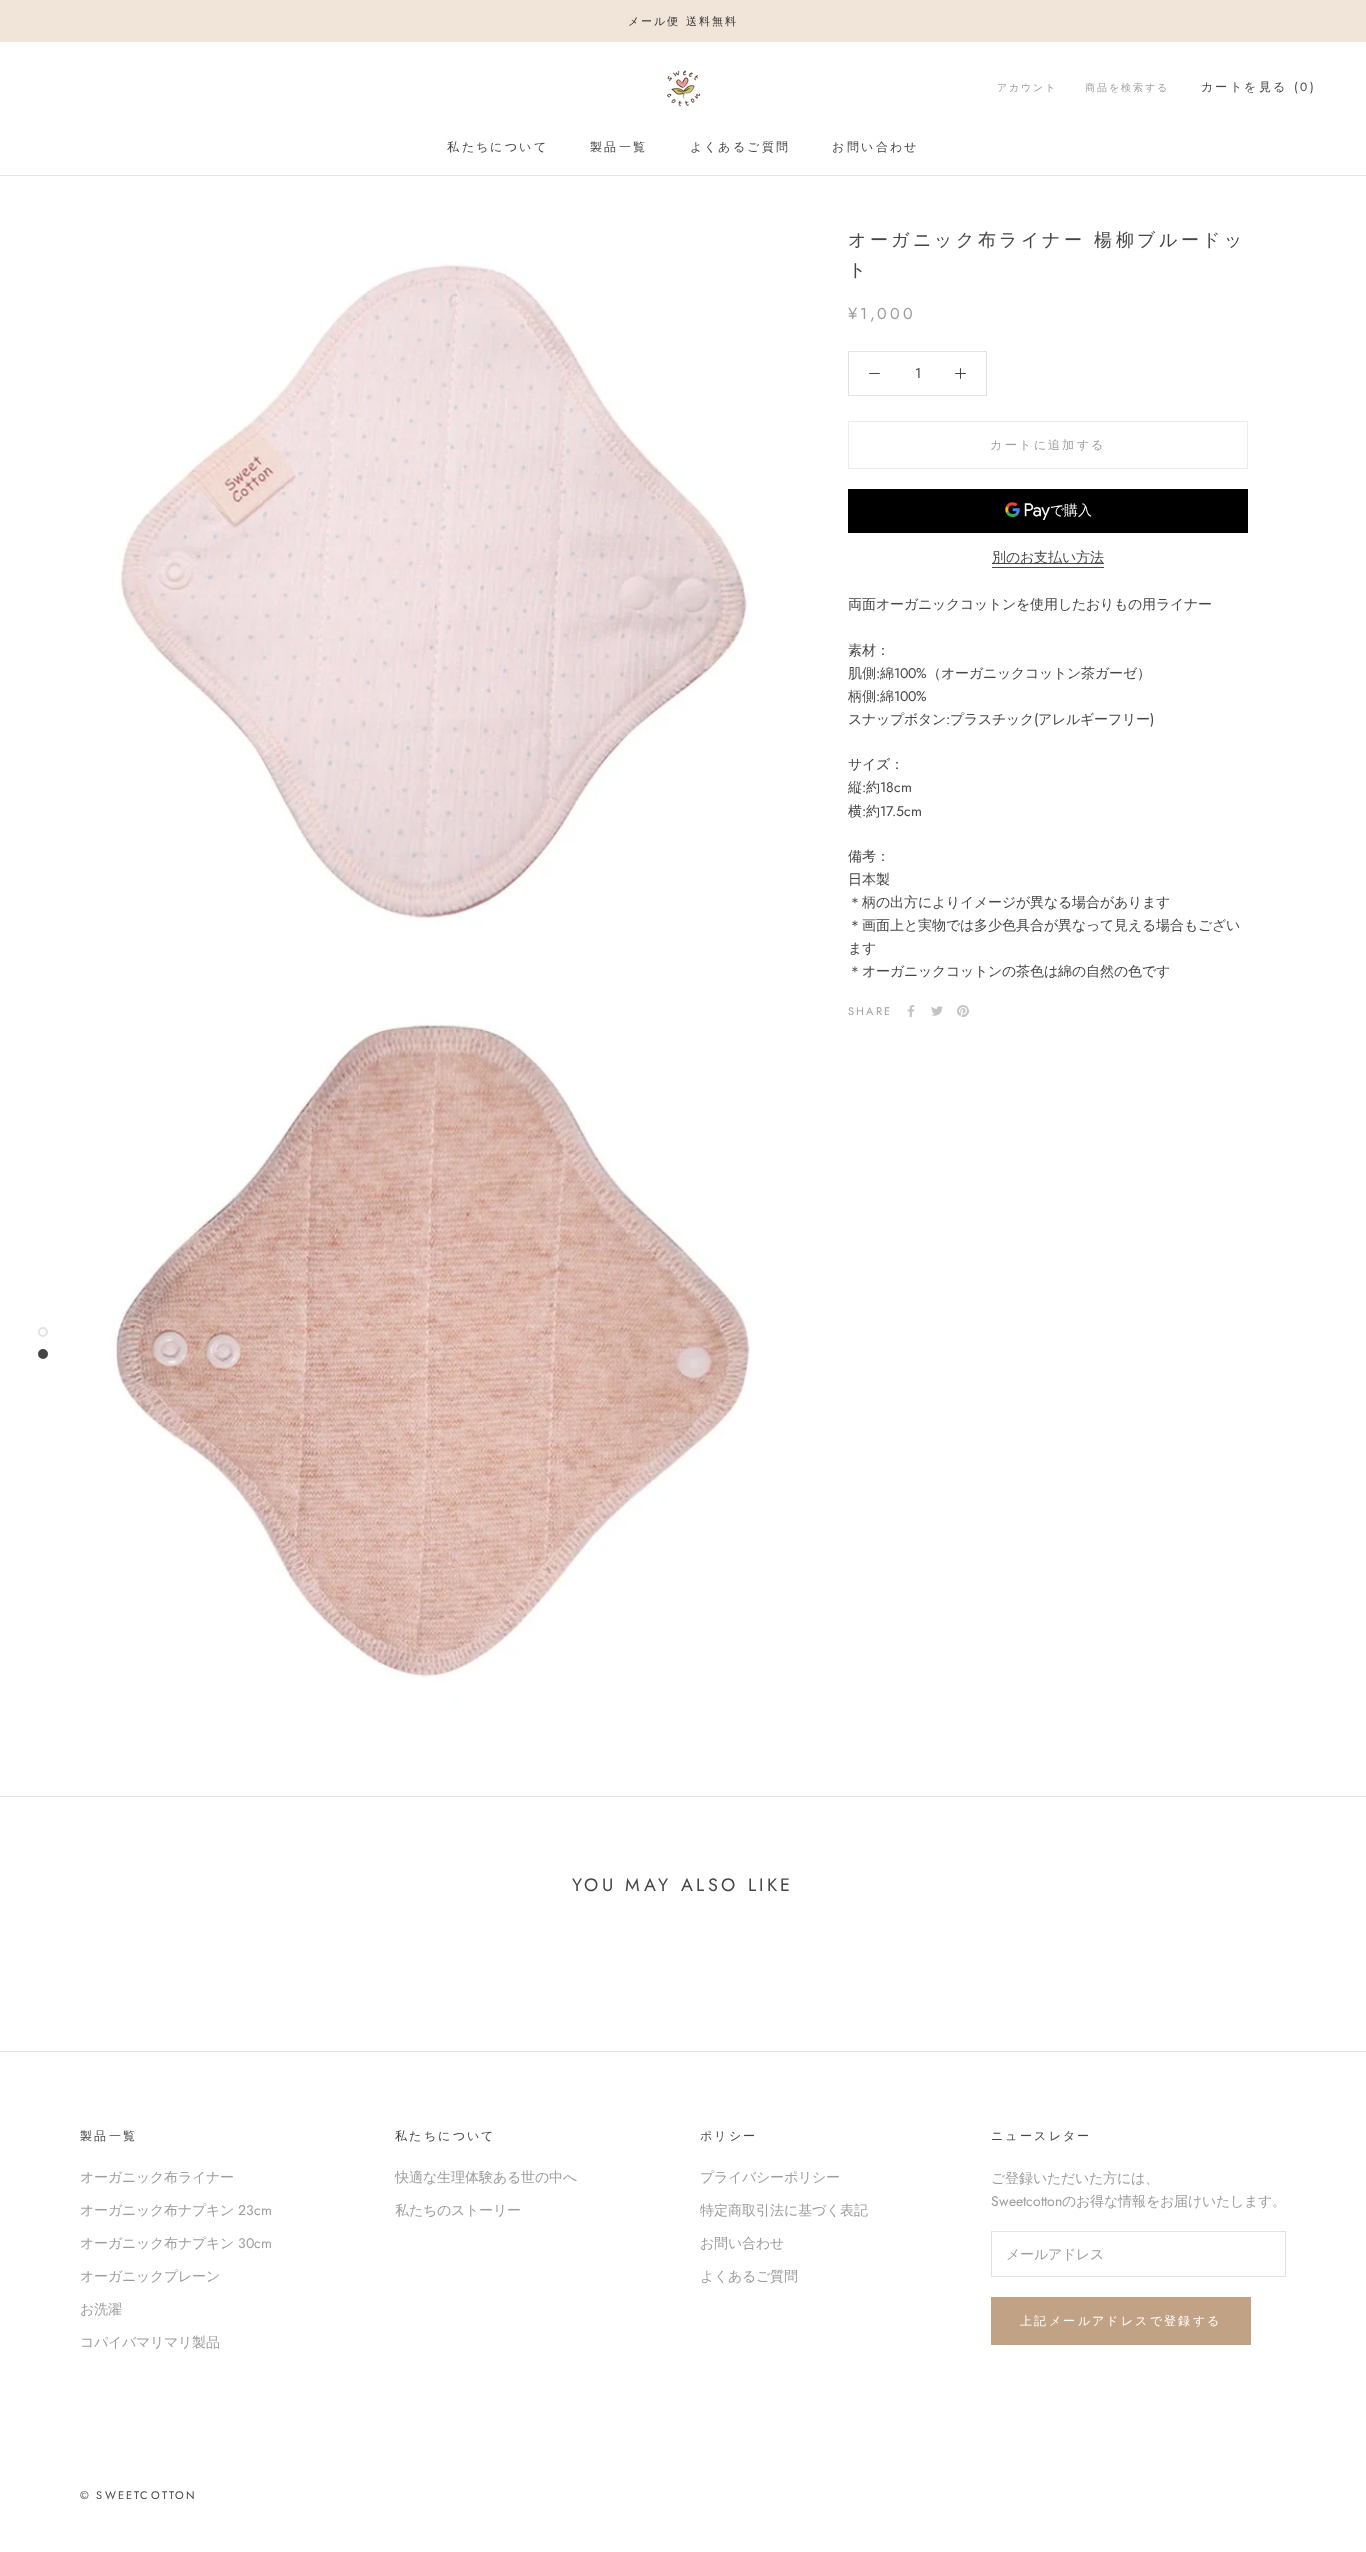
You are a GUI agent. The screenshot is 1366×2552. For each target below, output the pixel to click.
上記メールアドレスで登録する (1121, 2321)
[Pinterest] (963, 1011)
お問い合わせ (875, 147)
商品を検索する (1127, 87)
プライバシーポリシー (770, 2177)
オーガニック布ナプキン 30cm (176, 2243)
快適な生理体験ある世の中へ (486, 2177)
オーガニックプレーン (150, 2276)
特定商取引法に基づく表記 (784, 2210)
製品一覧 (619, 147)
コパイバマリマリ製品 (150, 2342)
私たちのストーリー (458, 2210)
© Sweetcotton (139, 2495)
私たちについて (497, 147)
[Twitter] (937, 1011)
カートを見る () (1258, 87)
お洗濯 (101, 2309)
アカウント (1027, 87)
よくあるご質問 (740, 147)
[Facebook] (911, 1011)
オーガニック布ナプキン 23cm (176, 2210)
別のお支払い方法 (1048, 557)
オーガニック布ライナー (157, 2177)
